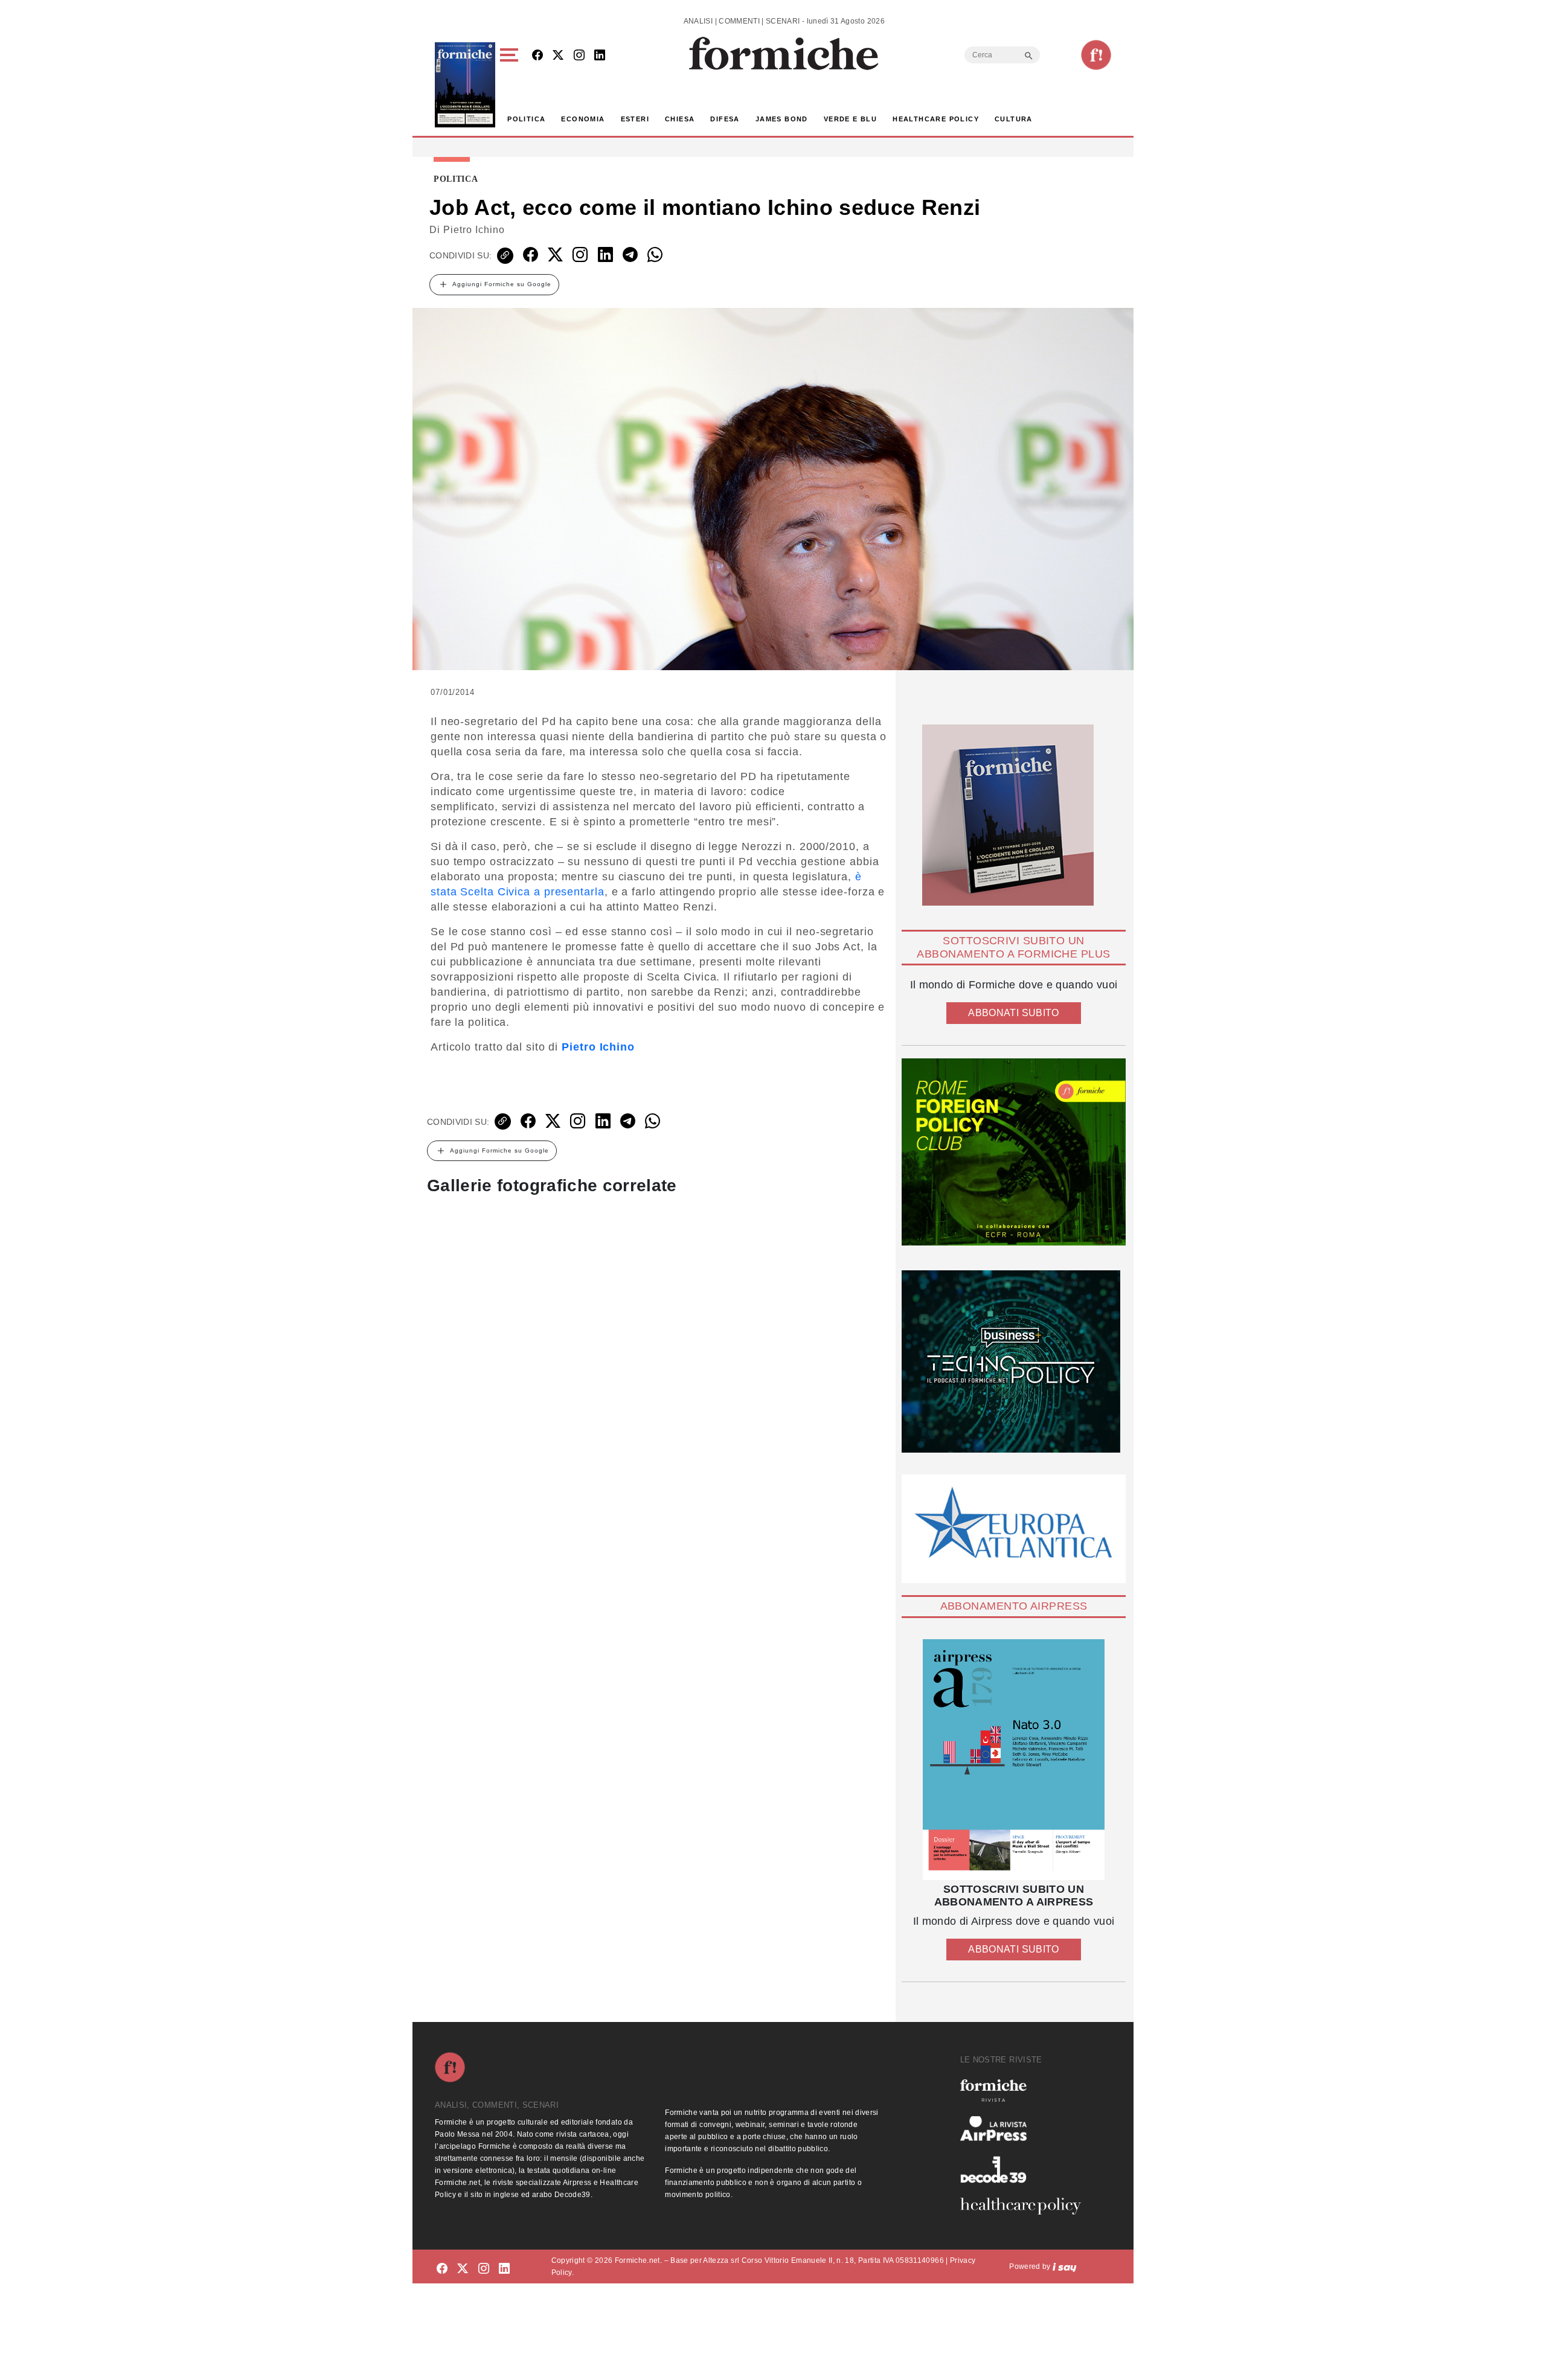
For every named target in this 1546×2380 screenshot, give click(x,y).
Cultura (1014, 119)
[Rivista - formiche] (1025, 2090)
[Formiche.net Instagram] (579, 56)
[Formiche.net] (1096, 55)
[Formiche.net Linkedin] (600, 56)
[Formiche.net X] (558, 56)
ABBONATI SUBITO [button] (1013, 1013)
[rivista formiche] (1014, 1760)
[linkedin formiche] (504, 2269)
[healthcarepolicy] (1025, 2206)
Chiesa (680, 119)
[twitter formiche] (463, 2269)
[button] (511, 85)
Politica (526, 119)
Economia (583, 119)
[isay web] (1065, 2266)
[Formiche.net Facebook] (537, 56)
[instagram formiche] (484, 2269)
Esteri (635, 119)
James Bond (782, 119)
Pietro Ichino (474, 230)
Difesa (725, 119)
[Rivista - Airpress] (1025, 2129)
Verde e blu (850, 119)
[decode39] (1025, 2169)
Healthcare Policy (936, 119)
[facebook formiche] (442, 2269)
